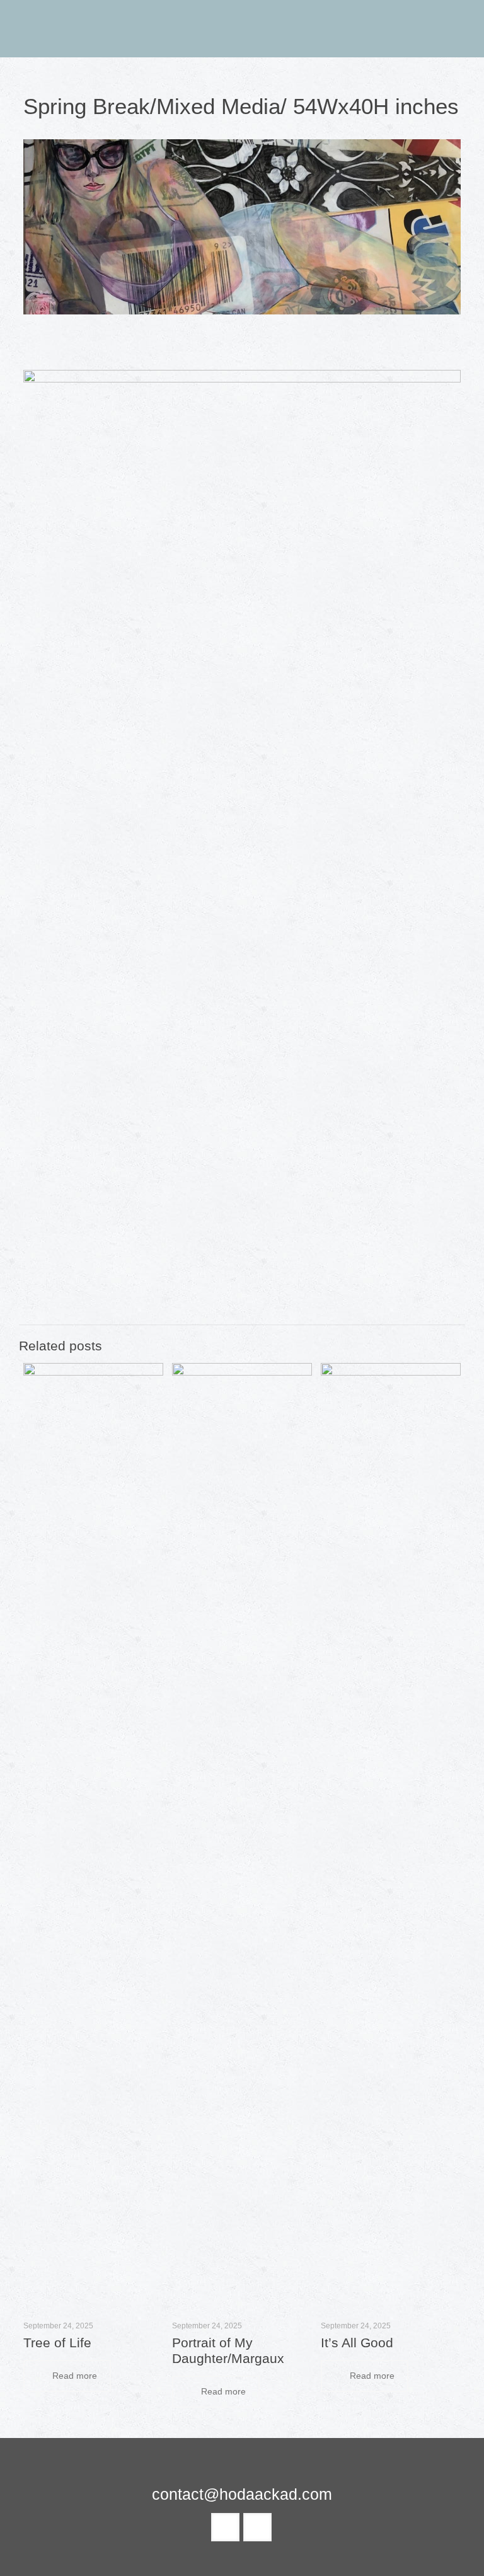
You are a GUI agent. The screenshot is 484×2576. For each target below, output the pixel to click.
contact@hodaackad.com (242, 2494)
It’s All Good (357, 2343)
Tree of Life (57, 2343)
